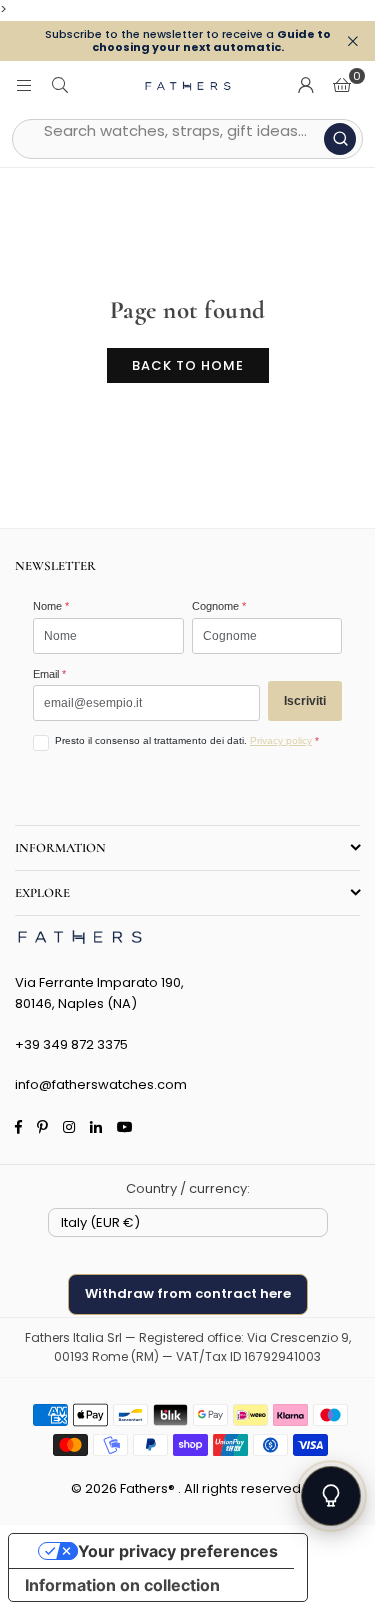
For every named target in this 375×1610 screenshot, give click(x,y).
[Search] (60, 85)
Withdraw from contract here (188, 1293)
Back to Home (188, 365)
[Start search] (340, 139)
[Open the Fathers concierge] (331, 1496)
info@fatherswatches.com (101, 1084)
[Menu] (24, 85)
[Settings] (306, 86)
